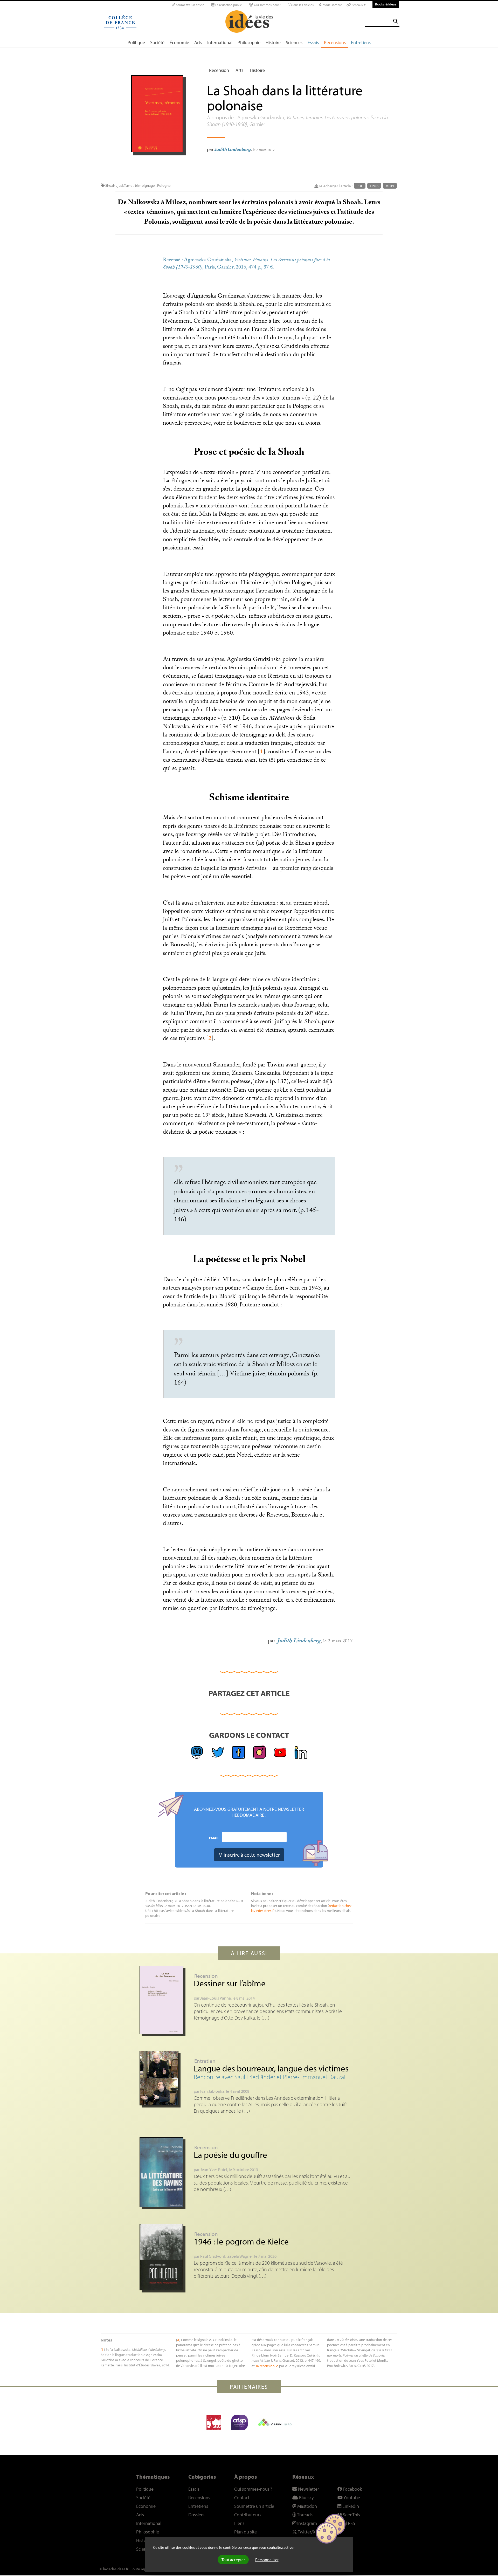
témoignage (145, 185)
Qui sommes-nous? (267, 5)
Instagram (307, 2523)
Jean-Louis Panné (216, 1998)
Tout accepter (233, 2560)
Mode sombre (332, 5)
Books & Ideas (386, 4)
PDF (360, 186)
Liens (239, 2523)
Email (214, 1838)
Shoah (110, 185)
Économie (179, 42)
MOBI (390, 186)
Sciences (294, 42)
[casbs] (214, 2422)
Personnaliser (267, 2560)
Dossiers (196, 2515)
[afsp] (240, 2422)
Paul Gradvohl (213, 2256)
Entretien (205, 2061)
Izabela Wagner (240, 2256)
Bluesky (306, 2498)
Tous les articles (303, 5)
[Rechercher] (396, 21)
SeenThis (351, 2515)
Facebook (352, 2489)
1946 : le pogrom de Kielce (241, 2241)
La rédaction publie (228, 5)
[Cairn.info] (275, 2422)
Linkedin (350, 2506)
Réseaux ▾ (358, 5)
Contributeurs (248, 2515)
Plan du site (245, 2532)
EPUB (374, 186)
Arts (198, 42)
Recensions (335, 42)
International (220, 42)
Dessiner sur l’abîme (230, 1983)
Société (157, 42)
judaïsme (125, 185)
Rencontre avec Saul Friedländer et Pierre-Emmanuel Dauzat (270, 2077)
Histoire (273, 42)
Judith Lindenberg (233, 149)
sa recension (265, 2366)
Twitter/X (306, 2532)
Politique (136, 42)
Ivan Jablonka (212, 2091)
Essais (313, 42)
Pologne (164, 185)
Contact (242, 2498)
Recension (219, 70)
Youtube (351, 2498)
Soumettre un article (190, 5)
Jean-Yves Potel (214, 2169)
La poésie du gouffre (230, 2155)
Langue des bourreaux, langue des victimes (271, 2068)
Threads (304, 2515)
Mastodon (307, 2506)
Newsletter (308, 2489)
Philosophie (249, 42)
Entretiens (361, 42)
